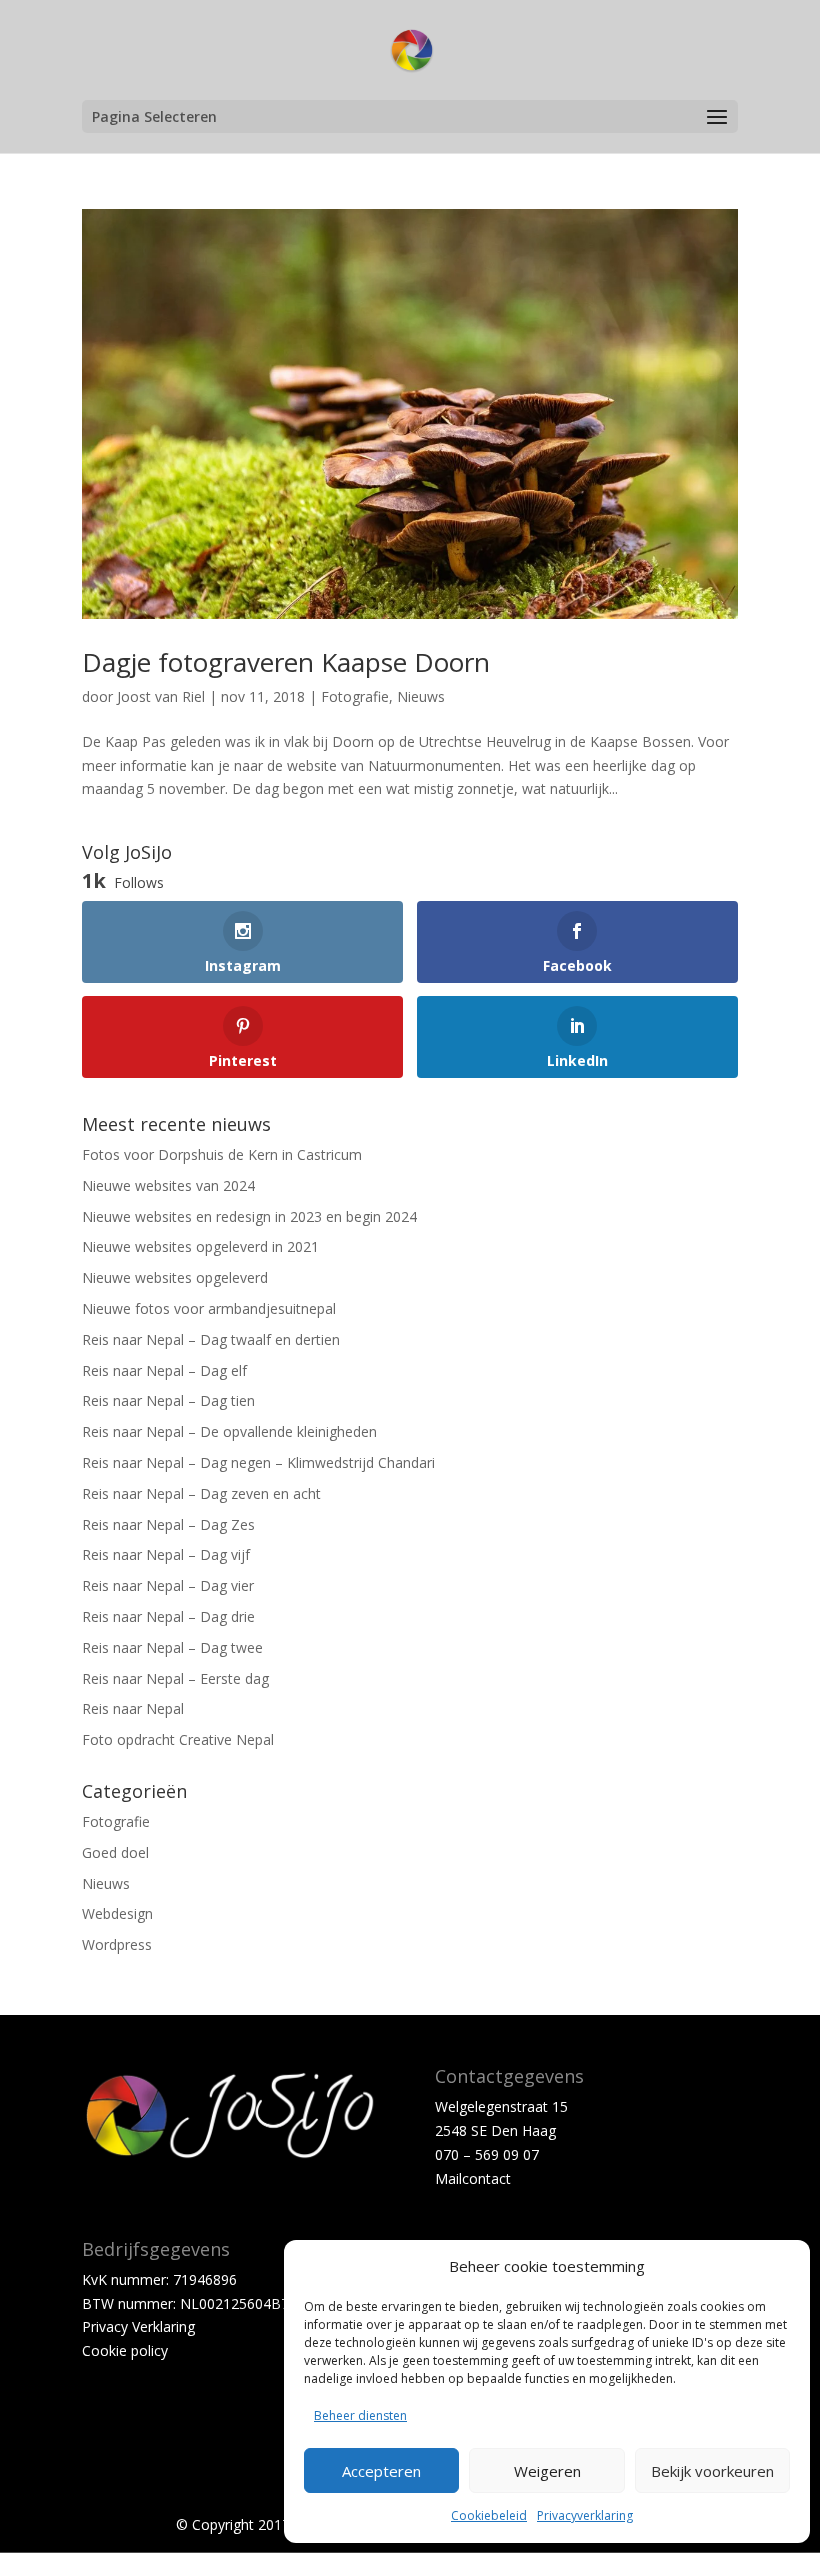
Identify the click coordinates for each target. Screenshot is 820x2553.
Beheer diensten (360, 2415)
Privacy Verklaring (138, 2326)
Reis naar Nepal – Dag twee (172, 1647)
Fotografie (355, 696)
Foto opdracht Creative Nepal (178, 1739)
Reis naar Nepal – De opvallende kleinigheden (229, 1431)
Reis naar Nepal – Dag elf (164, 1370)
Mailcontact (473, 2178)
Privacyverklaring (585, 2515)
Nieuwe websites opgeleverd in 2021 (200, 1246)
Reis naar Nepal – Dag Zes (168, 1524)
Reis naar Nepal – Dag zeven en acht (201, 1493)
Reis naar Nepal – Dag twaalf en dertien (211, 1339)
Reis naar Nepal (133, 1708)
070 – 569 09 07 (487, 2154)
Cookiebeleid (489, 2515)
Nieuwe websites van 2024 (168, 1185)
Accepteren (381, 2471)
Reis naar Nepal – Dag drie (168, 1616)
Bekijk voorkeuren (712, 2471)
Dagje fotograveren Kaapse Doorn (286, 662)
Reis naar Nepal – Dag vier (168, 1585)
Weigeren (547, 2471)
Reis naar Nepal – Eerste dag (175, 1678)
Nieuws (421, 696)
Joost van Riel (161, 696)
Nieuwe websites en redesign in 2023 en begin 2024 (249, 1216)
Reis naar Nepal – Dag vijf (166, 1554)
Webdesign (117, 1913)
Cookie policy (125, 2350)
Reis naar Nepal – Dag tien (168, 1400)
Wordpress (117, 1944)
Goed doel (115, 1852)
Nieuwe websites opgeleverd (175, 1277)
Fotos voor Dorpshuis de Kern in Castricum (222, 1154)
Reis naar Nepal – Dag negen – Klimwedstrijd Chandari (258, 1462)
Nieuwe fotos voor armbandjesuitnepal (209, 1308)
